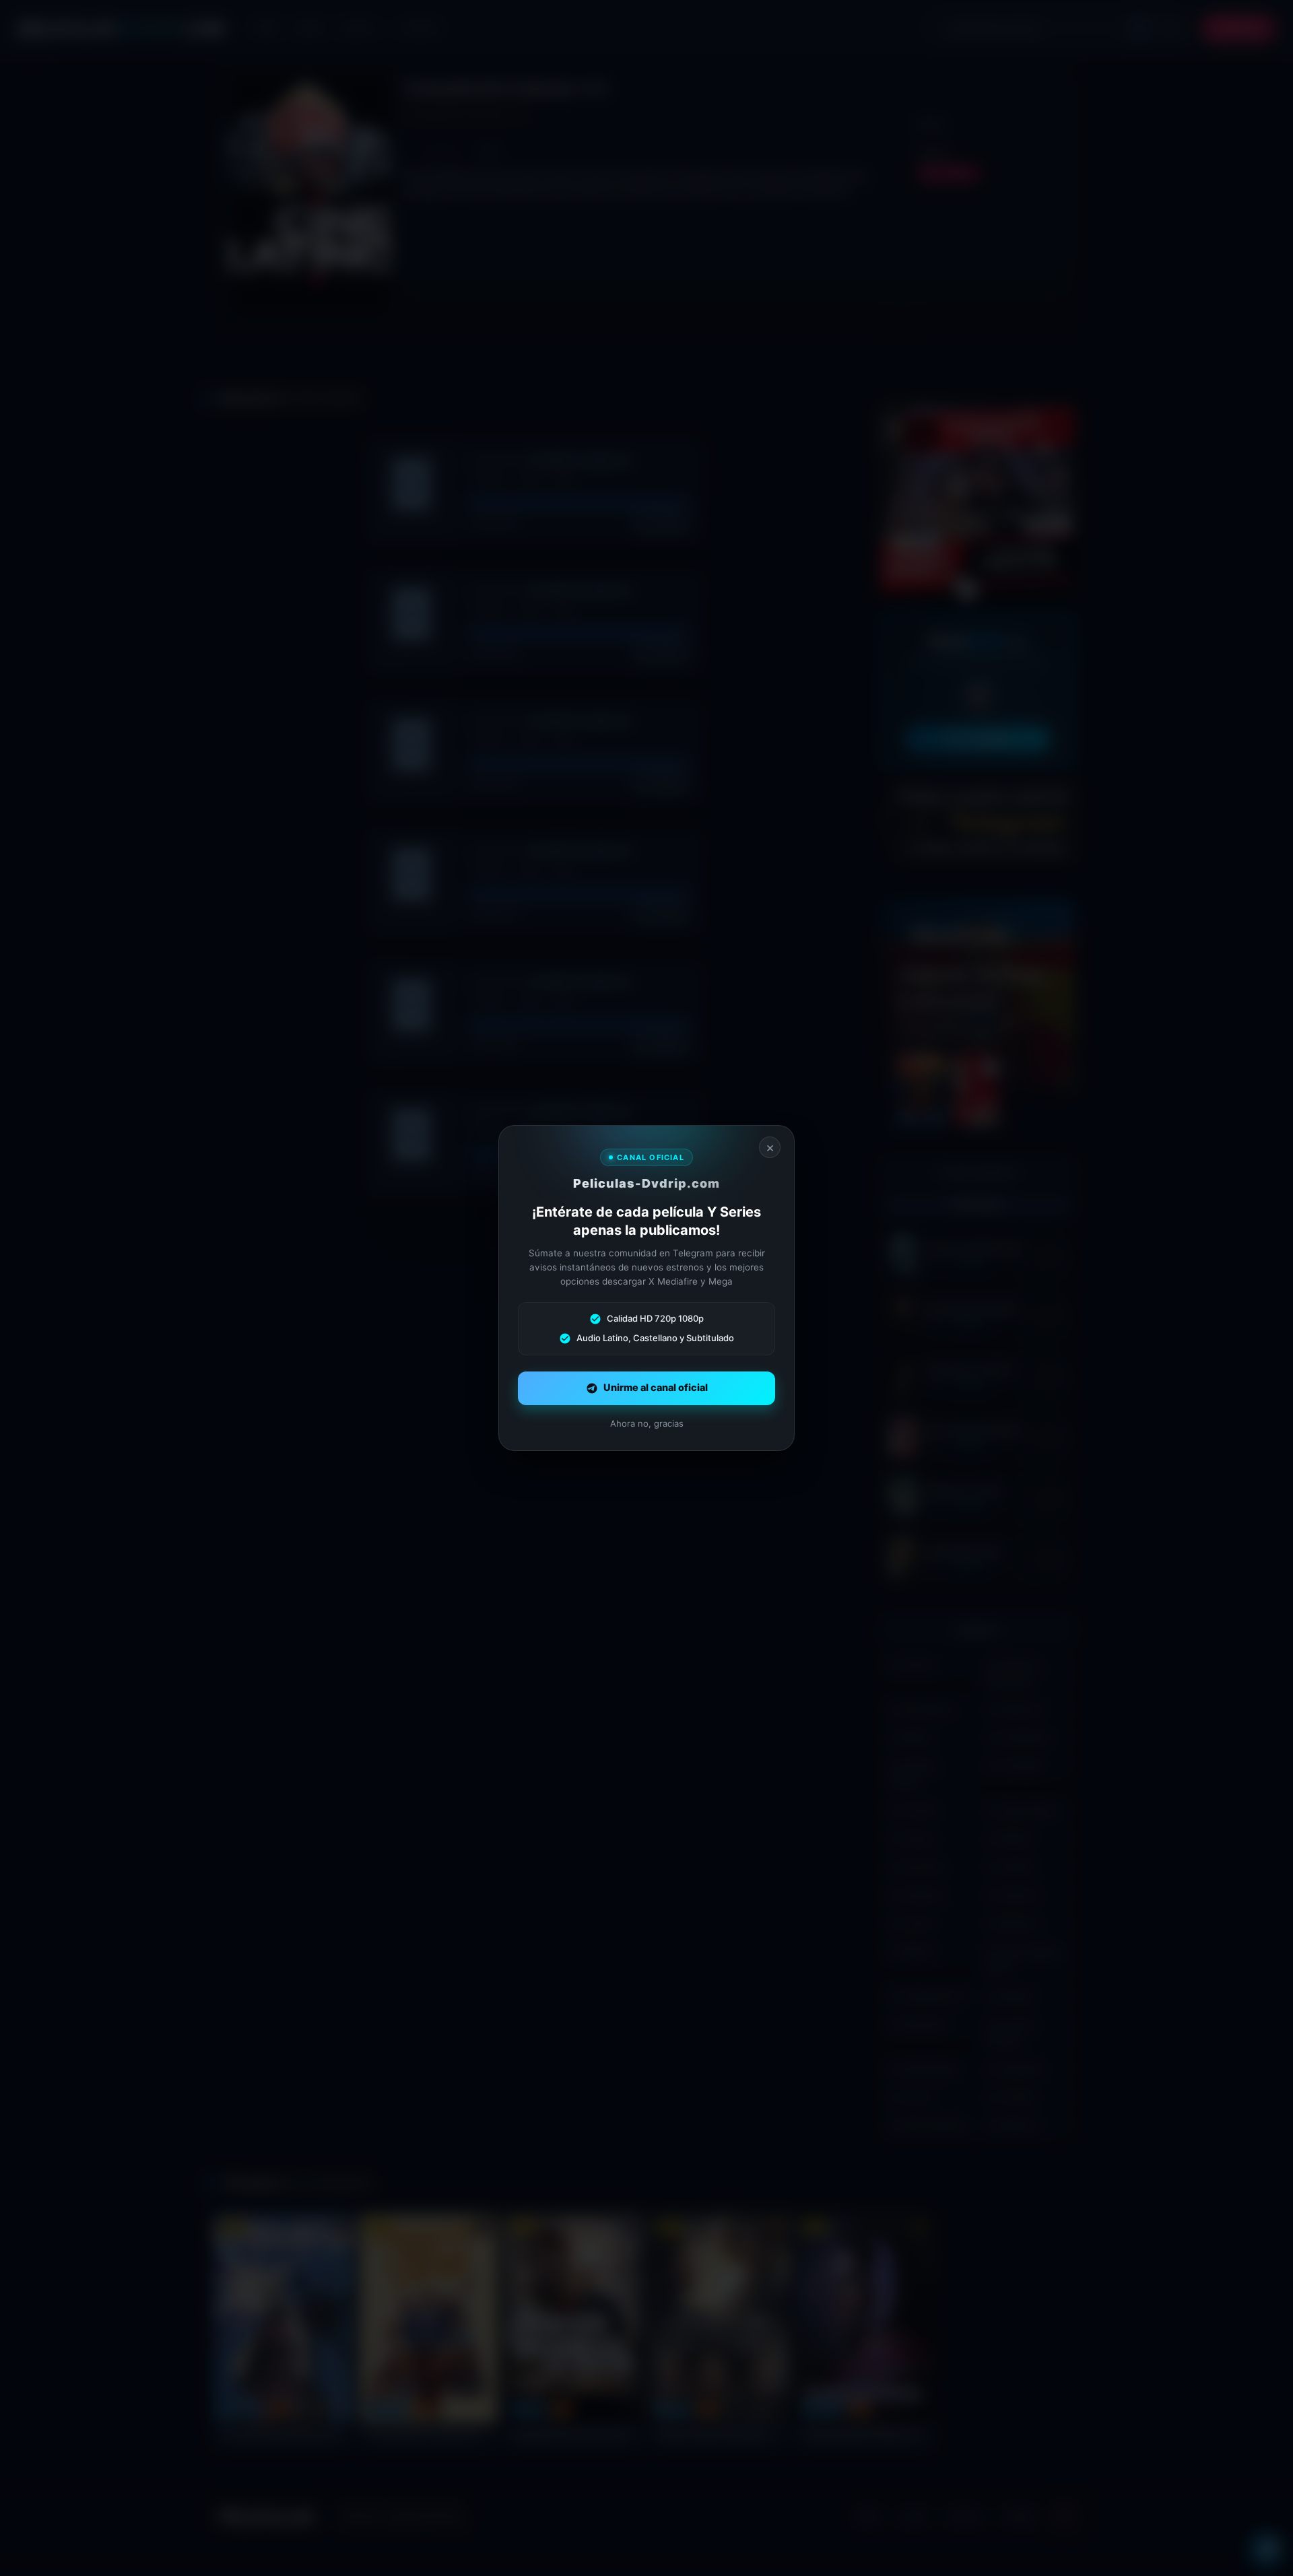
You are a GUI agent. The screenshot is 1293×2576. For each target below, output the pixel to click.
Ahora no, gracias (647, 1423)
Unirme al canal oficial (656, 1388)
